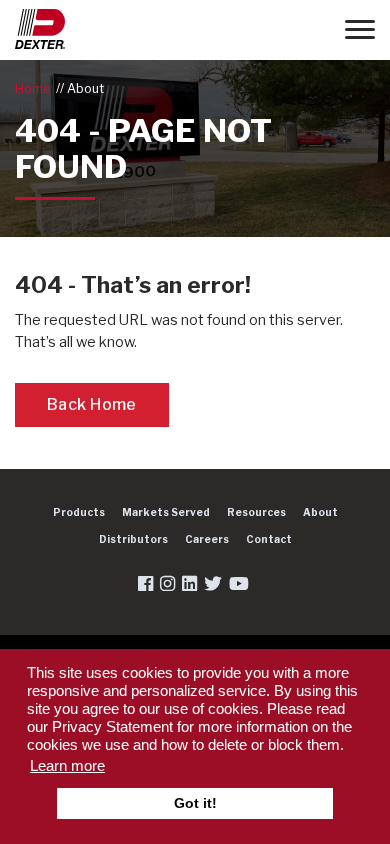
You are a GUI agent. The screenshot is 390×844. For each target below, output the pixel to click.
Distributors (133, 539)
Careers (207, 539)
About (85, 88)
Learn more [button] (67, 765)
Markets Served (166, 512)
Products (79, 512)
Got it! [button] (195, 803)
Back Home (92, 404)
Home (32, 88)
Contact (269, 539)
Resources (256, 512)
